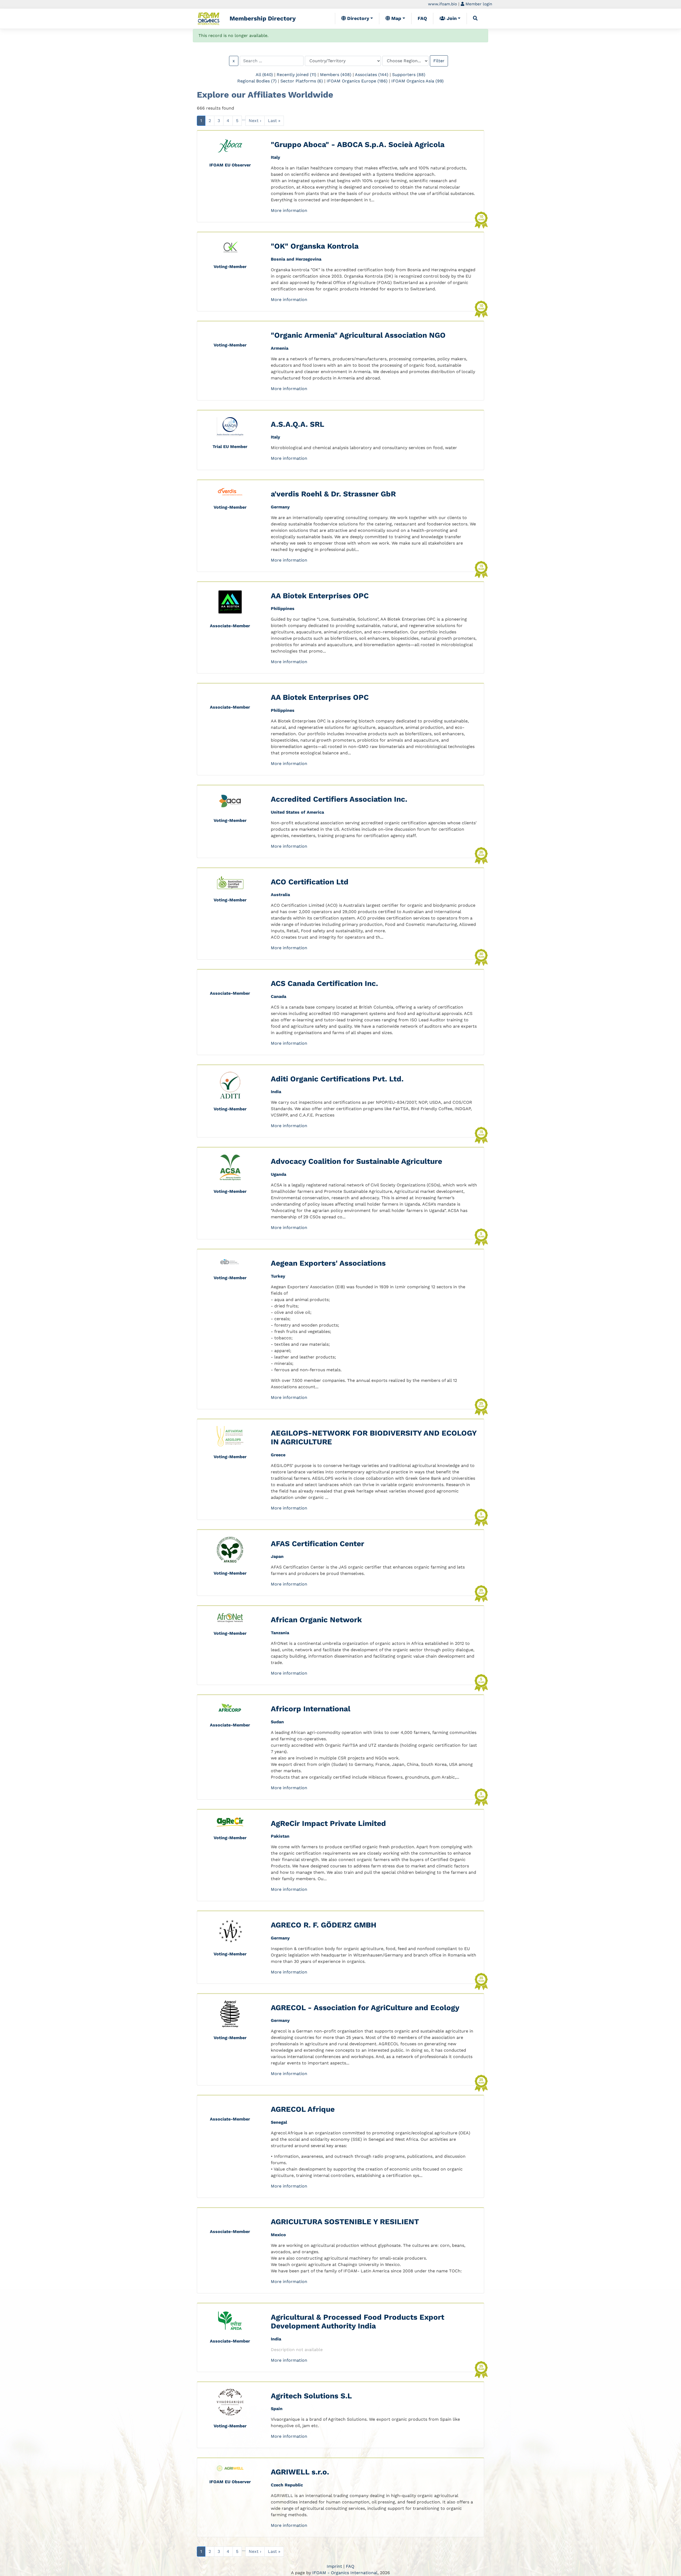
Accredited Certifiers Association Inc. (339, 799)
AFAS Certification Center (317, 1544)
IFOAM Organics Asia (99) (418, 81)
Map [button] (396, 18)
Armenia (280, 348)
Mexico (278, 2235)
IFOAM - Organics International (345, 2573)
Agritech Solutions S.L (311, 2396)
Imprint (334, 2566)
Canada (279, 996)
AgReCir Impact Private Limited (328, 1823)
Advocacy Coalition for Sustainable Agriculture (356, 1161)
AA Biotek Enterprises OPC (320, 596)
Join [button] (451, 18)
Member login (478, 4)
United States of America (297, 812)
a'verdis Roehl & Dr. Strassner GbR (333, 494)
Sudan (277, 1722)
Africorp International (311, 1709)
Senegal (279, 2122)
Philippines (283, 609)
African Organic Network (316, 1620)
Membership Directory (263, 18)
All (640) (264, 75)
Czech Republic (287, 2485)
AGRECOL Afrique (303, 2109)
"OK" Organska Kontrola (315, 246)
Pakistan (280, 1836)
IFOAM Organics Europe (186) (357, 81)
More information (289, 210)
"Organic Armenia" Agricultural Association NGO (358, 335)
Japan (277, 1556)
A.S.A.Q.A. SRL (298, 424)
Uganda (279, 1174)
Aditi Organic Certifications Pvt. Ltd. (337, 1079)
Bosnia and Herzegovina (296, 259)
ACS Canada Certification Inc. (324, 983)
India (276, 1092)
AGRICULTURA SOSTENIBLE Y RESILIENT (345, 2222)
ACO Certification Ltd (310, 882)
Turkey (278, 1276)
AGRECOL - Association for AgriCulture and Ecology (365, 2008)
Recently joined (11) (296, 75)
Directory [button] (358, 18)
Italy (275, 157)
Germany (280, 507)
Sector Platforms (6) (302, 81)
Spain (277, 2409)
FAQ (422, 18)
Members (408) (336, 75)
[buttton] (475, 18)
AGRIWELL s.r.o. (300, 2472)
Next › (255, 121)
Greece (278, 1455)
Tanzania (280, 1633)
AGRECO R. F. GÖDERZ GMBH (324, 1925)
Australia (280, 895)
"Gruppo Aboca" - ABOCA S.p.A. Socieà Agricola (358, 145)
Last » (274, 121)
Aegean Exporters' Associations (328, 1263)
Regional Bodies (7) (257, 81)
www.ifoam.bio (443, 4)
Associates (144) (372, 75)
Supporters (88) (409, 75)
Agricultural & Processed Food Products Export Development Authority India (358, 2322)
